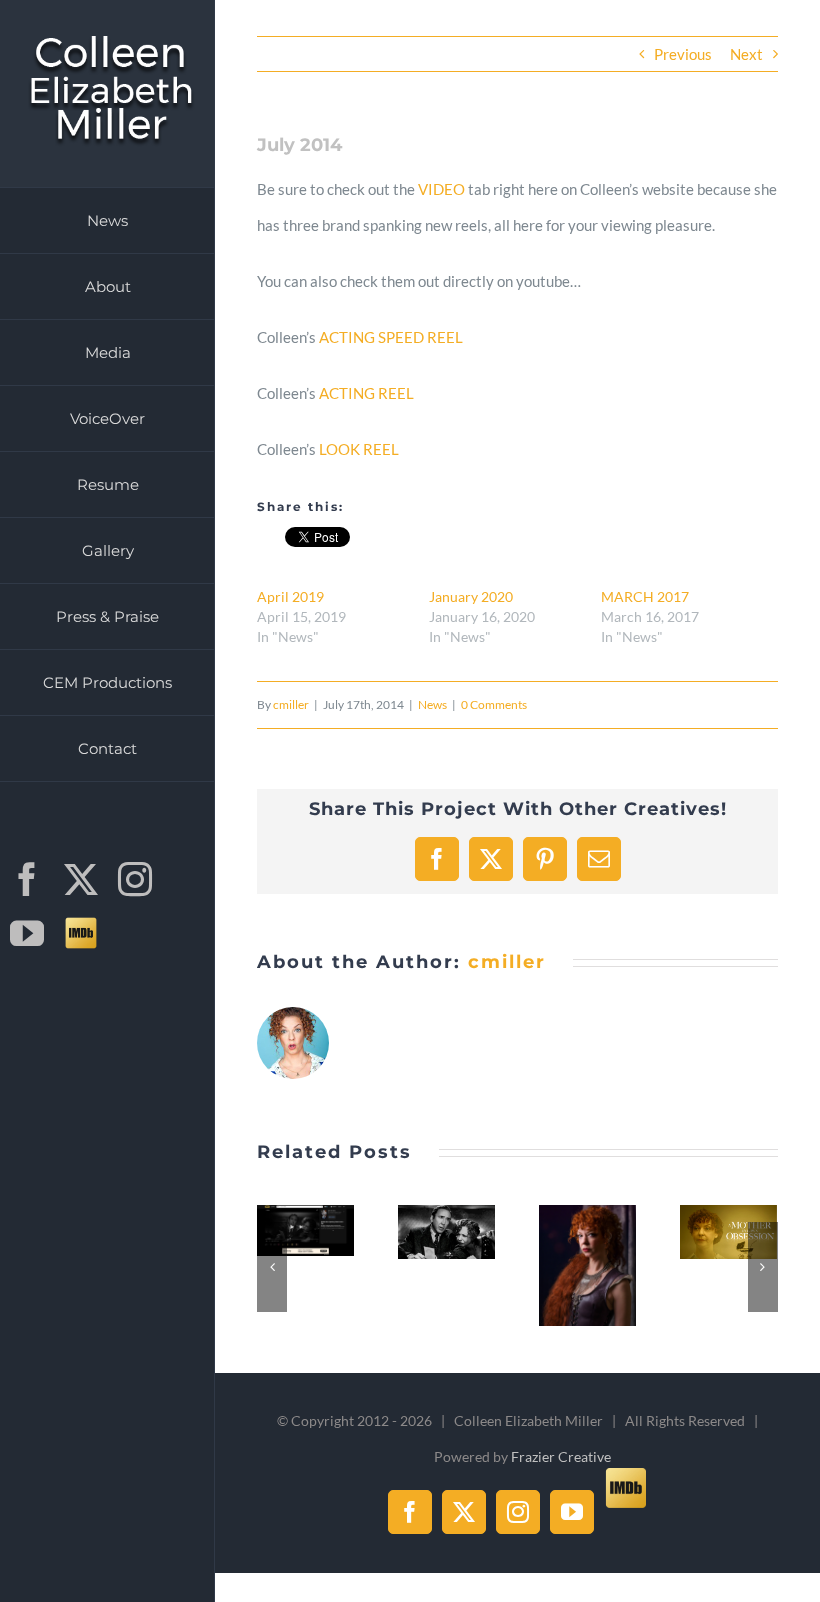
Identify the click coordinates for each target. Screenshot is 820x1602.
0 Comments (494, 704)
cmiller (291, 704)
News (432, 704)
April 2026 (586, 1247)
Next (746, 54)
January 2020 (471, 596)
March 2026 (727, 1213)
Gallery (306, 1249)
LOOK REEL (359, 449)
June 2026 (304, 1212)
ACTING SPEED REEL (391, 337)
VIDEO (441, 189)
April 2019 (290, 596)
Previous (683, 54)
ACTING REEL (366, 393)
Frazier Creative (561, 1456)
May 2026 (445, 1213)
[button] (272, 1267)
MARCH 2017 (645, 596)
